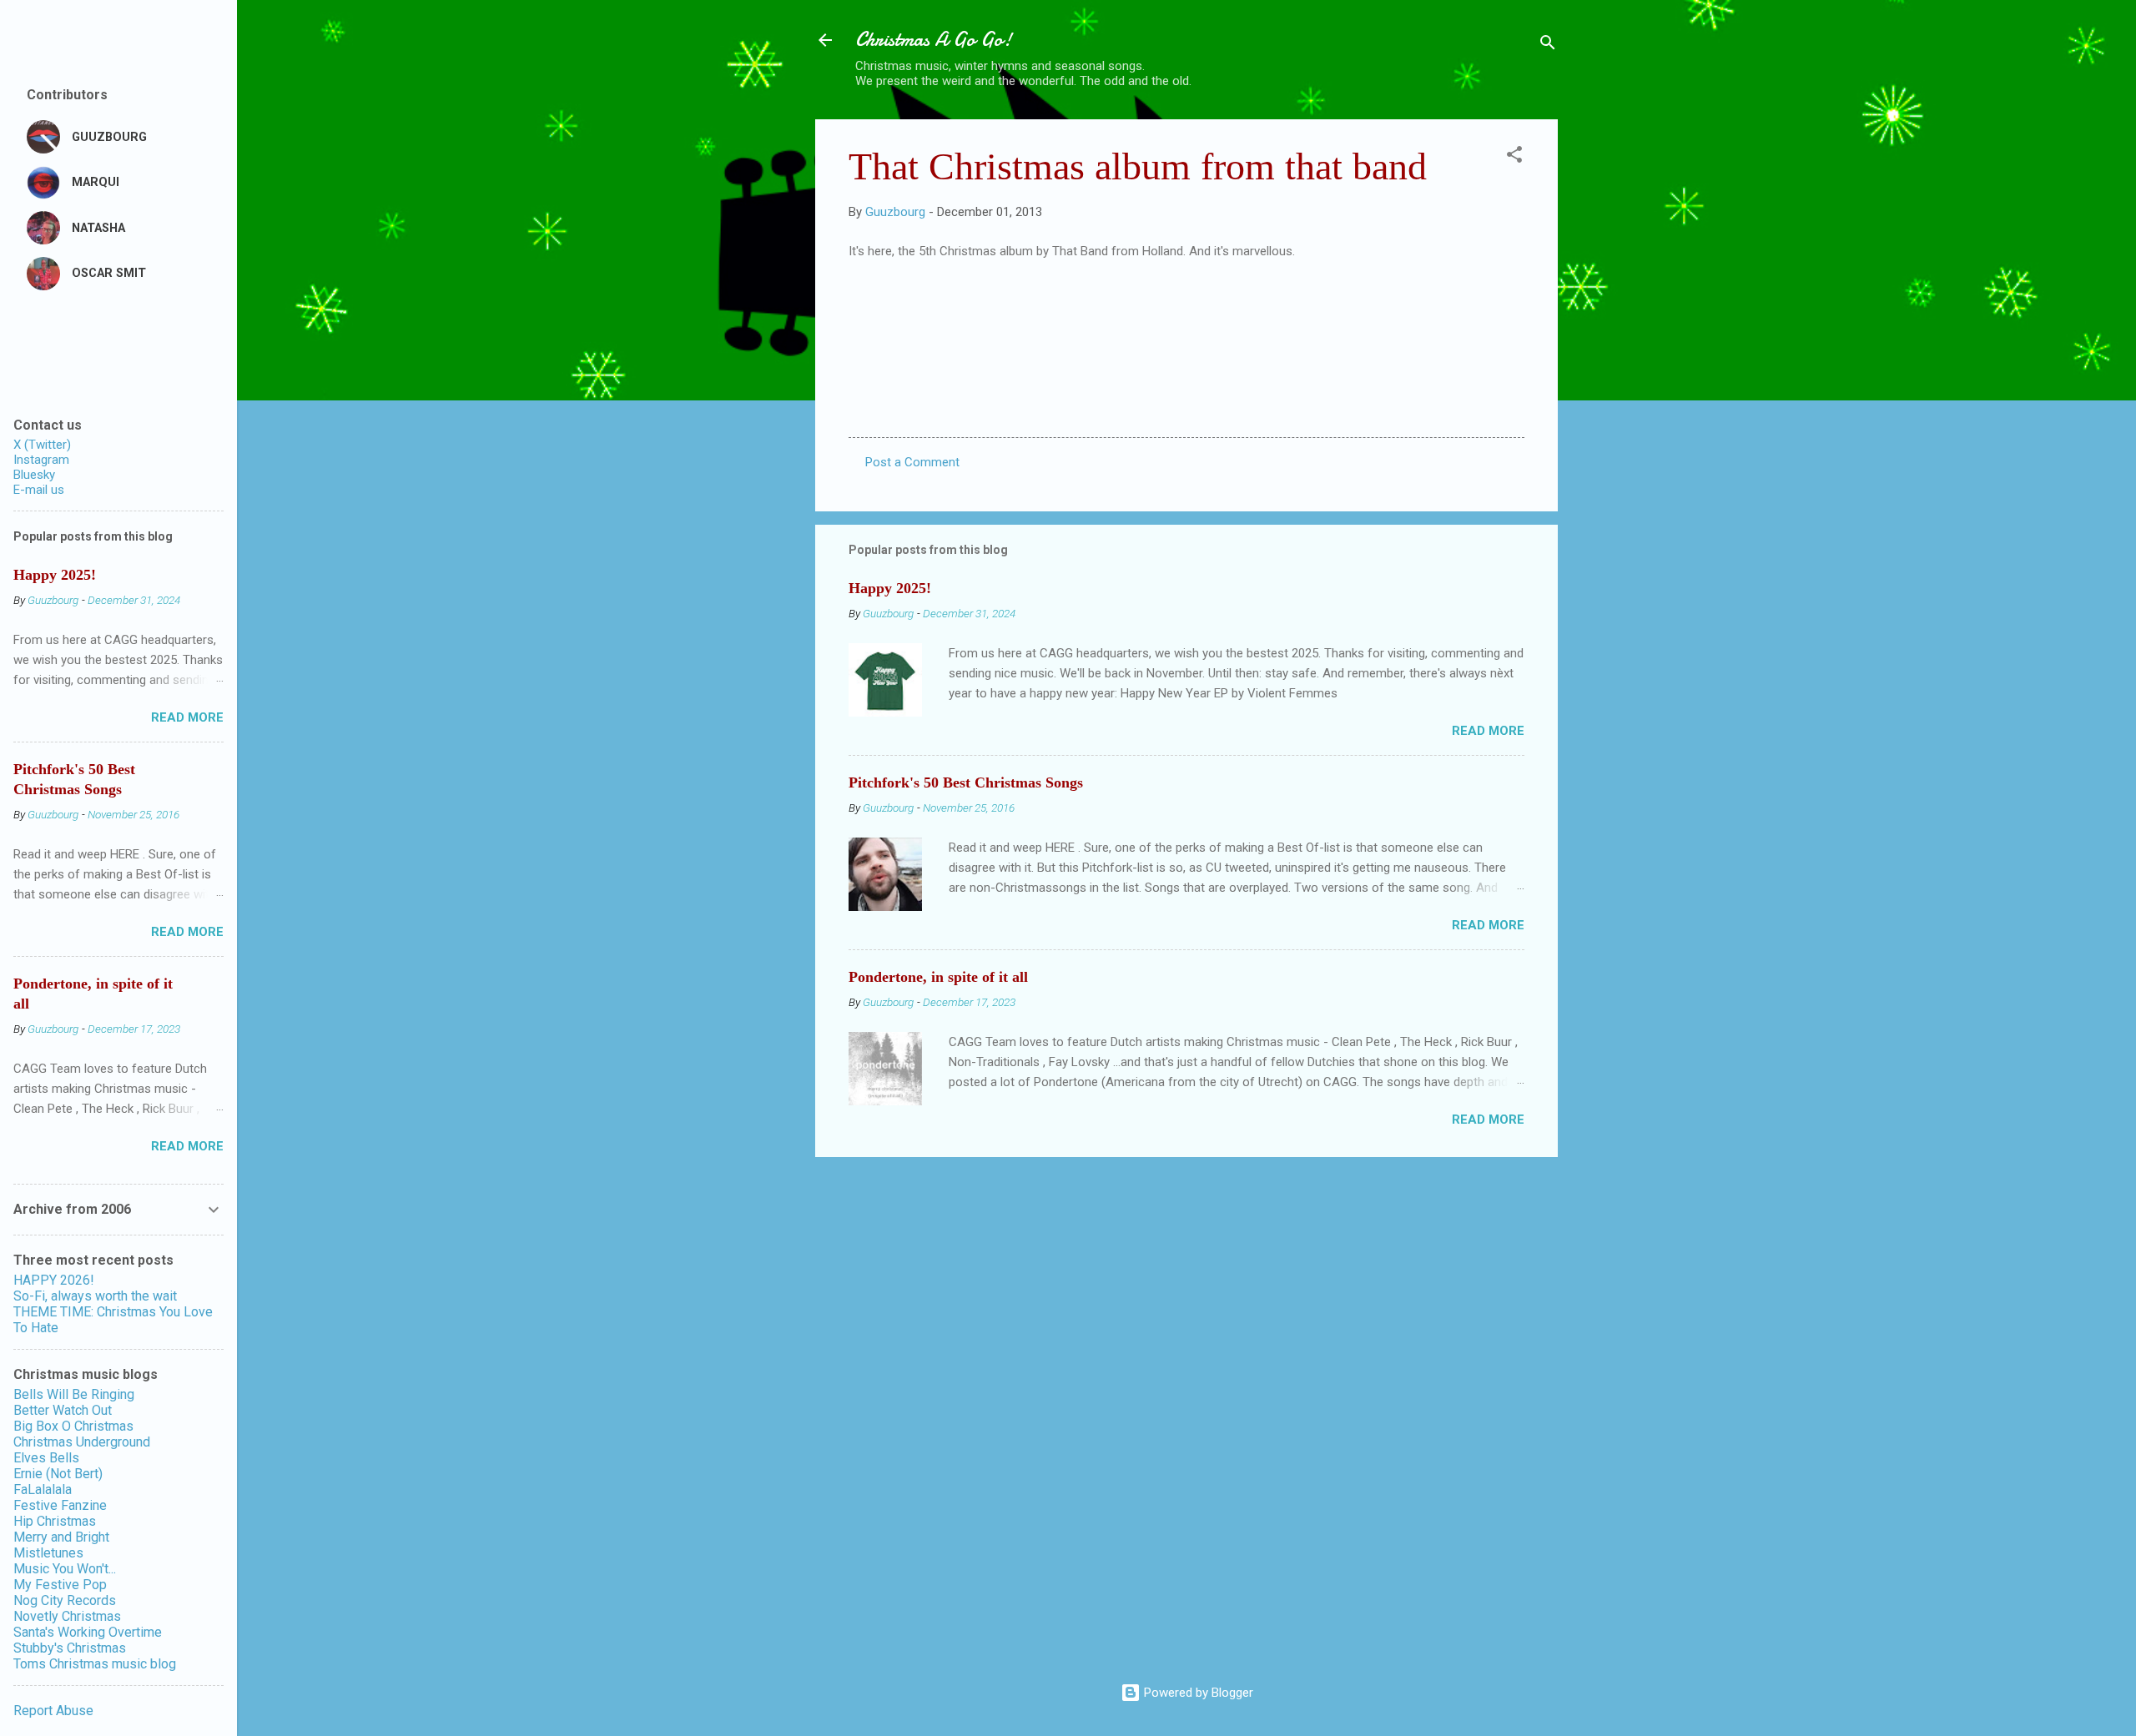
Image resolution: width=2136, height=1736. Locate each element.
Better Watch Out (63, 1410)
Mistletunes (48, 1553)
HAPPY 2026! (54, 1280)
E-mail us (39, 490)
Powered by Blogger (1197, 1693)
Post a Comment (912, 462)
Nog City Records (65, 1600)
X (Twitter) (42, 445)
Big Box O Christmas (73, 1426)
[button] (1514, 157)
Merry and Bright (61, 1537)
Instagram (41, 460)
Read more (1488, 731)
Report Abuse (53, 1711)
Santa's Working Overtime (88, 1632)
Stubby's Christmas (70, 1648)
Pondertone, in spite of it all (938, 977)
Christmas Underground (82, 1442)
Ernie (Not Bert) (58, 1474)
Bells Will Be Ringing (74, 1394)
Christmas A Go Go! (934, 40)
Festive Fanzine (60, 1505)
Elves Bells (46, 1458)
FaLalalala (43, 1489)
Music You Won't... (65, 1569)
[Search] (1548, 45)
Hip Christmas (55, 1521)
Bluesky (34, 475)
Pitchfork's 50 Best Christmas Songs (966, 782)
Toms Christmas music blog (95, 1664)
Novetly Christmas (67, 1616)
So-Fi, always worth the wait (95, 1296)
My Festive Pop (60, 1585)
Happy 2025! (890, 588)
